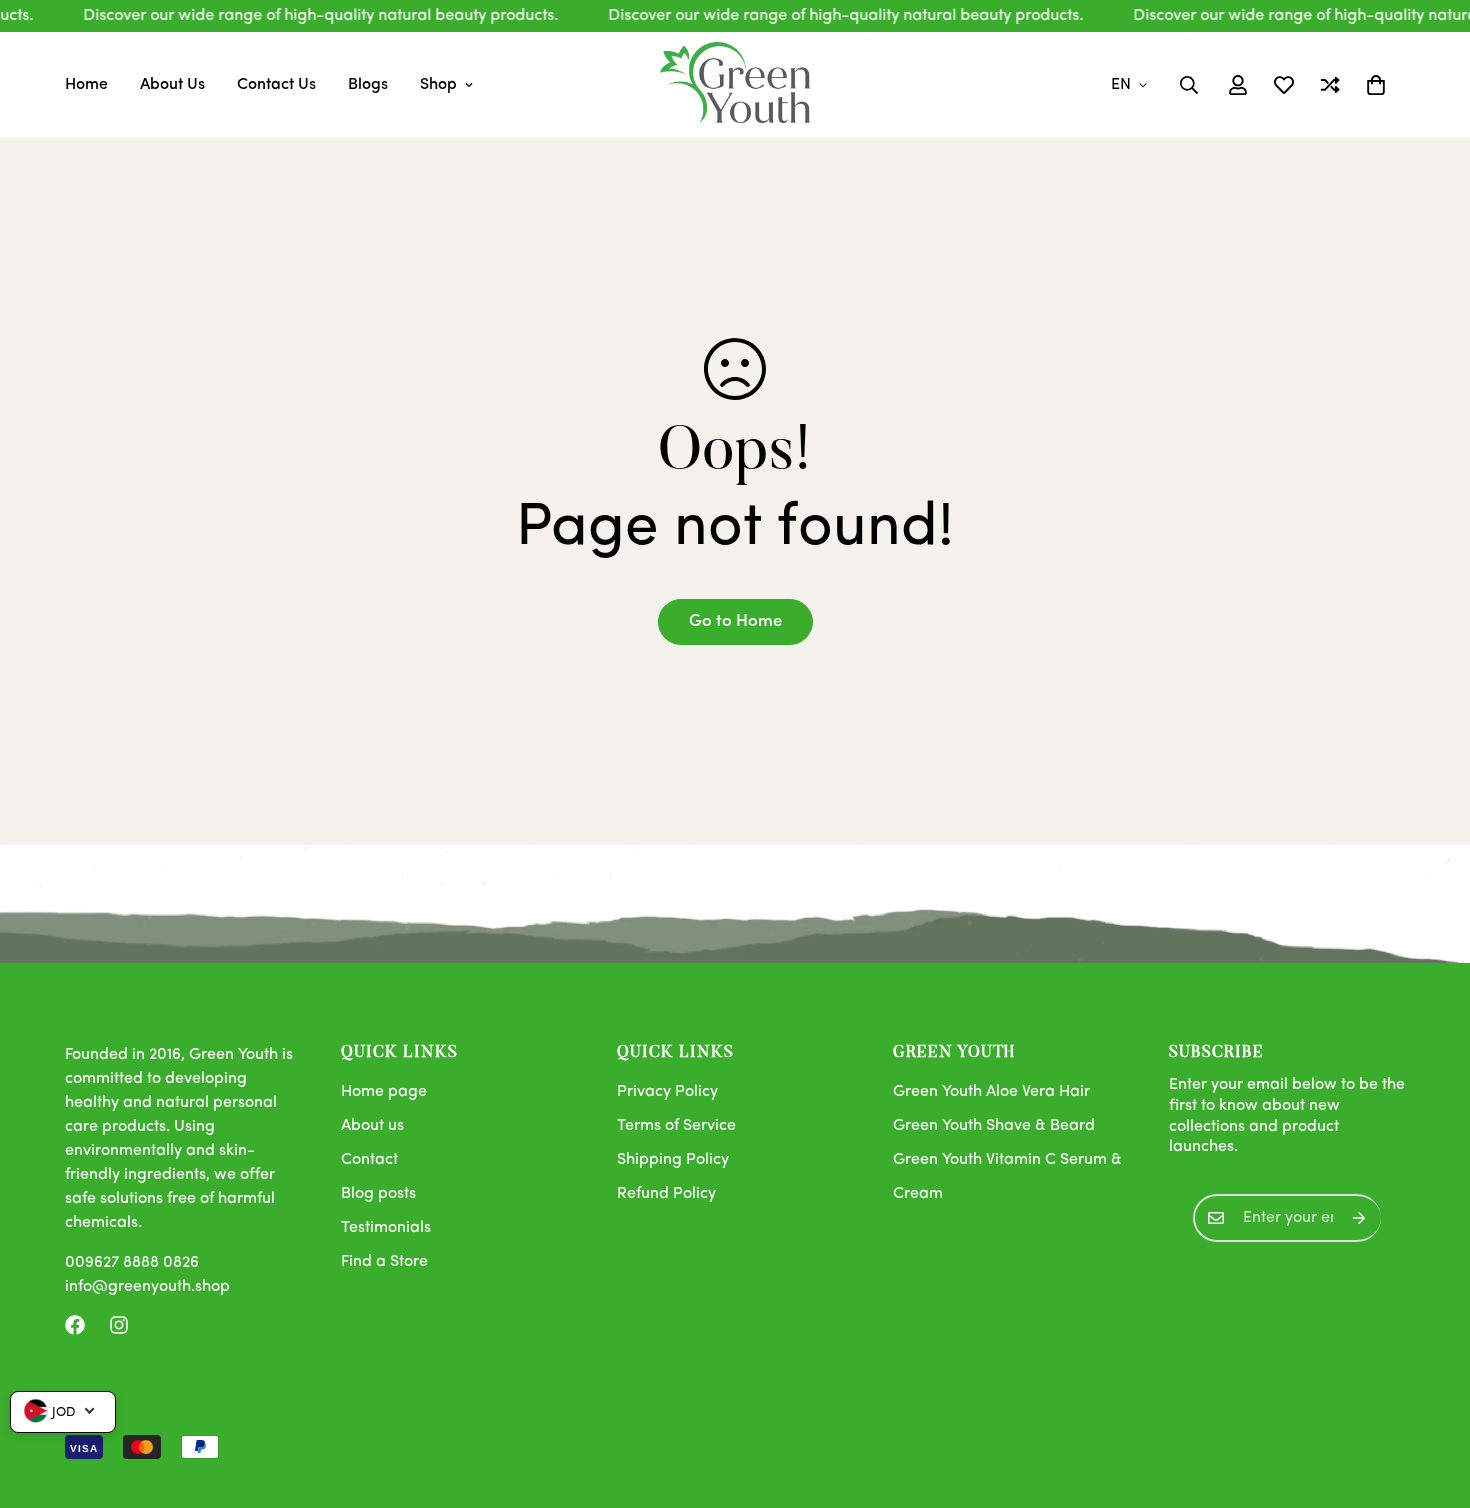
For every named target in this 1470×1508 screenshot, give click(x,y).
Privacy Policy (667, 1092)
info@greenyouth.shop (147, 1287)
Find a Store (384, 1262)
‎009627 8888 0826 (132, 1263)
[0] (1376, 85)
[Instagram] (119, 1325)
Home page (384, 1092)
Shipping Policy (673, 1160)
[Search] (1189, 85)
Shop (438, 85)
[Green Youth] (735, 84)
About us (372, 1126)
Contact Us (276, 85)
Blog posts (378, 1194)
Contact (369, 1160)
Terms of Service (676, 1126)
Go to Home (735, 621)
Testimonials (386, 1228)
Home (86, 85)
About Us (172, 85)
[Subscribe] (1359, 1218)
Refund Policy (666, 1194)
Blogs (368, 85)
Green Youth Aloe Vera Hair (991, 1092)
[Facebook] (75, 1325)
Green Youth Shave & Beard (994, 1126)
